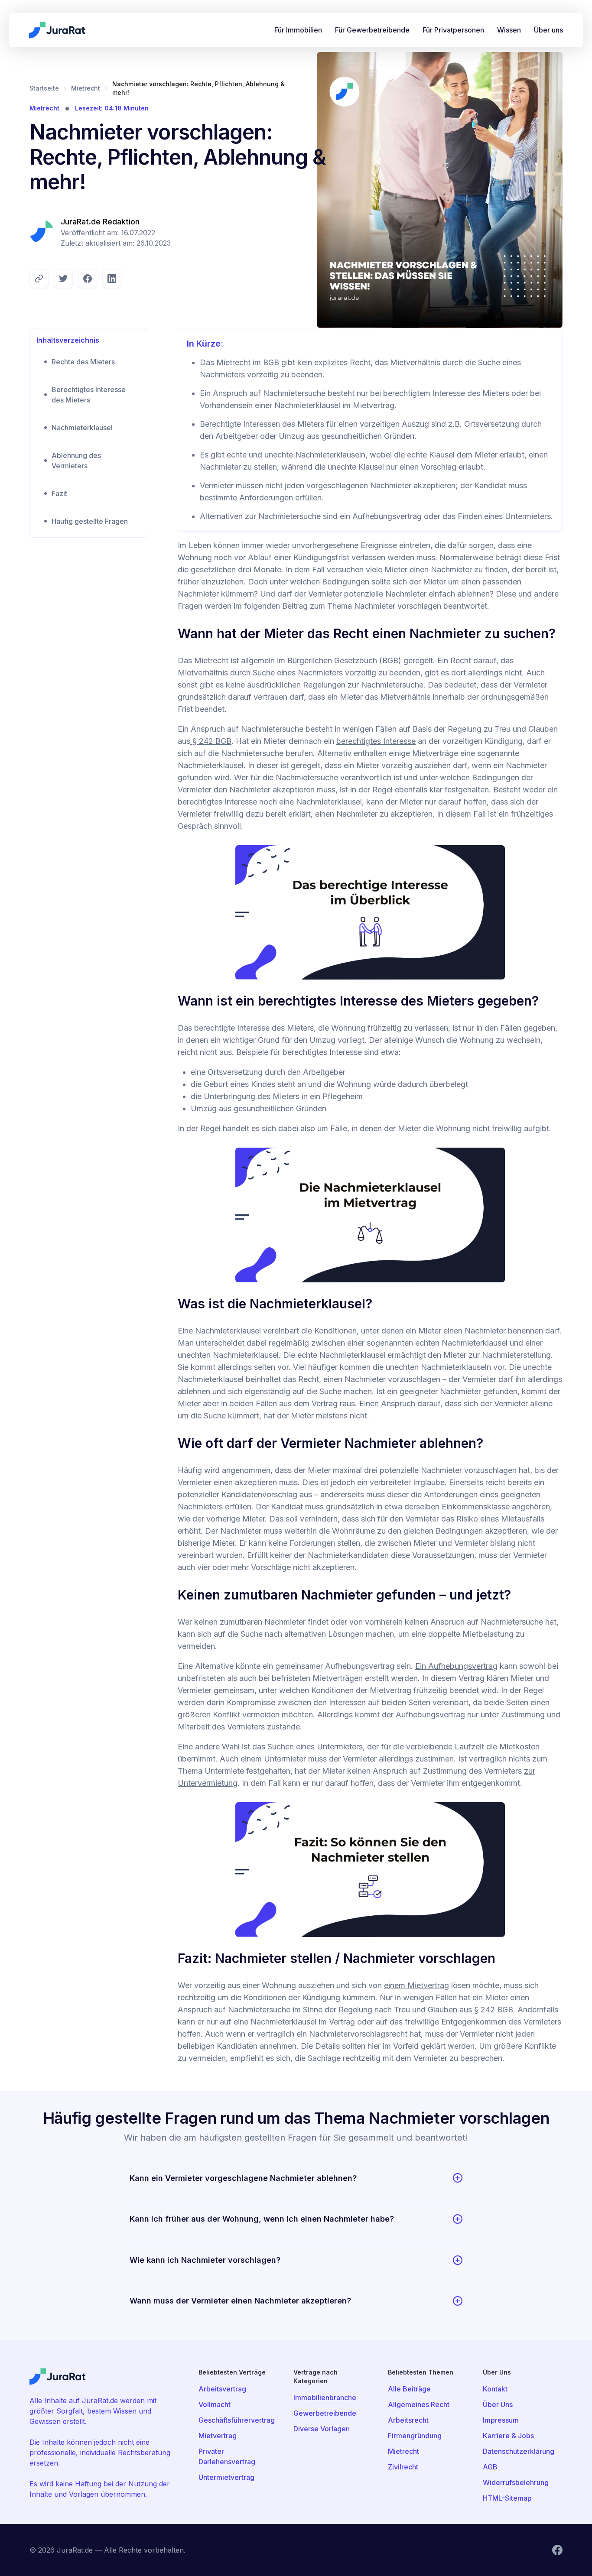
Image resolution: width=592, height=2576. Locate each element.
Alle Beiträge (409, 2389)
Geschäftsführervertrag (237, 2420)
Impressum (501, 2420)
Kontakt (495, 2389)
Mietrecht (86, 88)
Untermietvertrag (226, 2477)
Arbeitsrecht (408, 2420)
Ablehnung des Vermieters (76, 461)
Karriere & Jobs (508, 2436)
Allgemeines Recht (419, 2404)
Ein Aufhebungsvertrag (456, 1666)
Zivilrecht (403, 2467)
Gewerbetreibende (325, 2413)
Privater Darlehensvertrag (227, 2456)
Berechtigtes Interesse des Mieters (89, 395)
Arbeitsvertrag (222, 2389)
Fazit (59, 493)
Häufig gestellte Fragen (90, 521)
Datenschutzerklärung (519, 2451)
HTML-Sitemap (507, 2498)
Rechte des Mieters (83, 362)
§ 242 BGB (211, 741)
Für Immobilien (298, 30)
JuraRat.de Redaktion (100, 222)
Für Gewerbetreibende (372, 30)
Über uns (548, 30)
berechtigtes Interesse (376, 741)
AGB (490, 2467)
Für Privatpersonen (453, 30)
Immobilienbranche (325, 2398)
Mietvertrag (218, 2436)
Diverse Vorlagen (322, 2429)
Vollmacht (215, 2404)
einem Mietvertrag (416, 1985)
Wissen (509, 30)
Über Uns (498, 2404)
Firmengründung (415, 2436)
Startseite (44, 88)
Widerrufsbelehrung (516, 2482)
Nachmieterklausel (82, 428)
